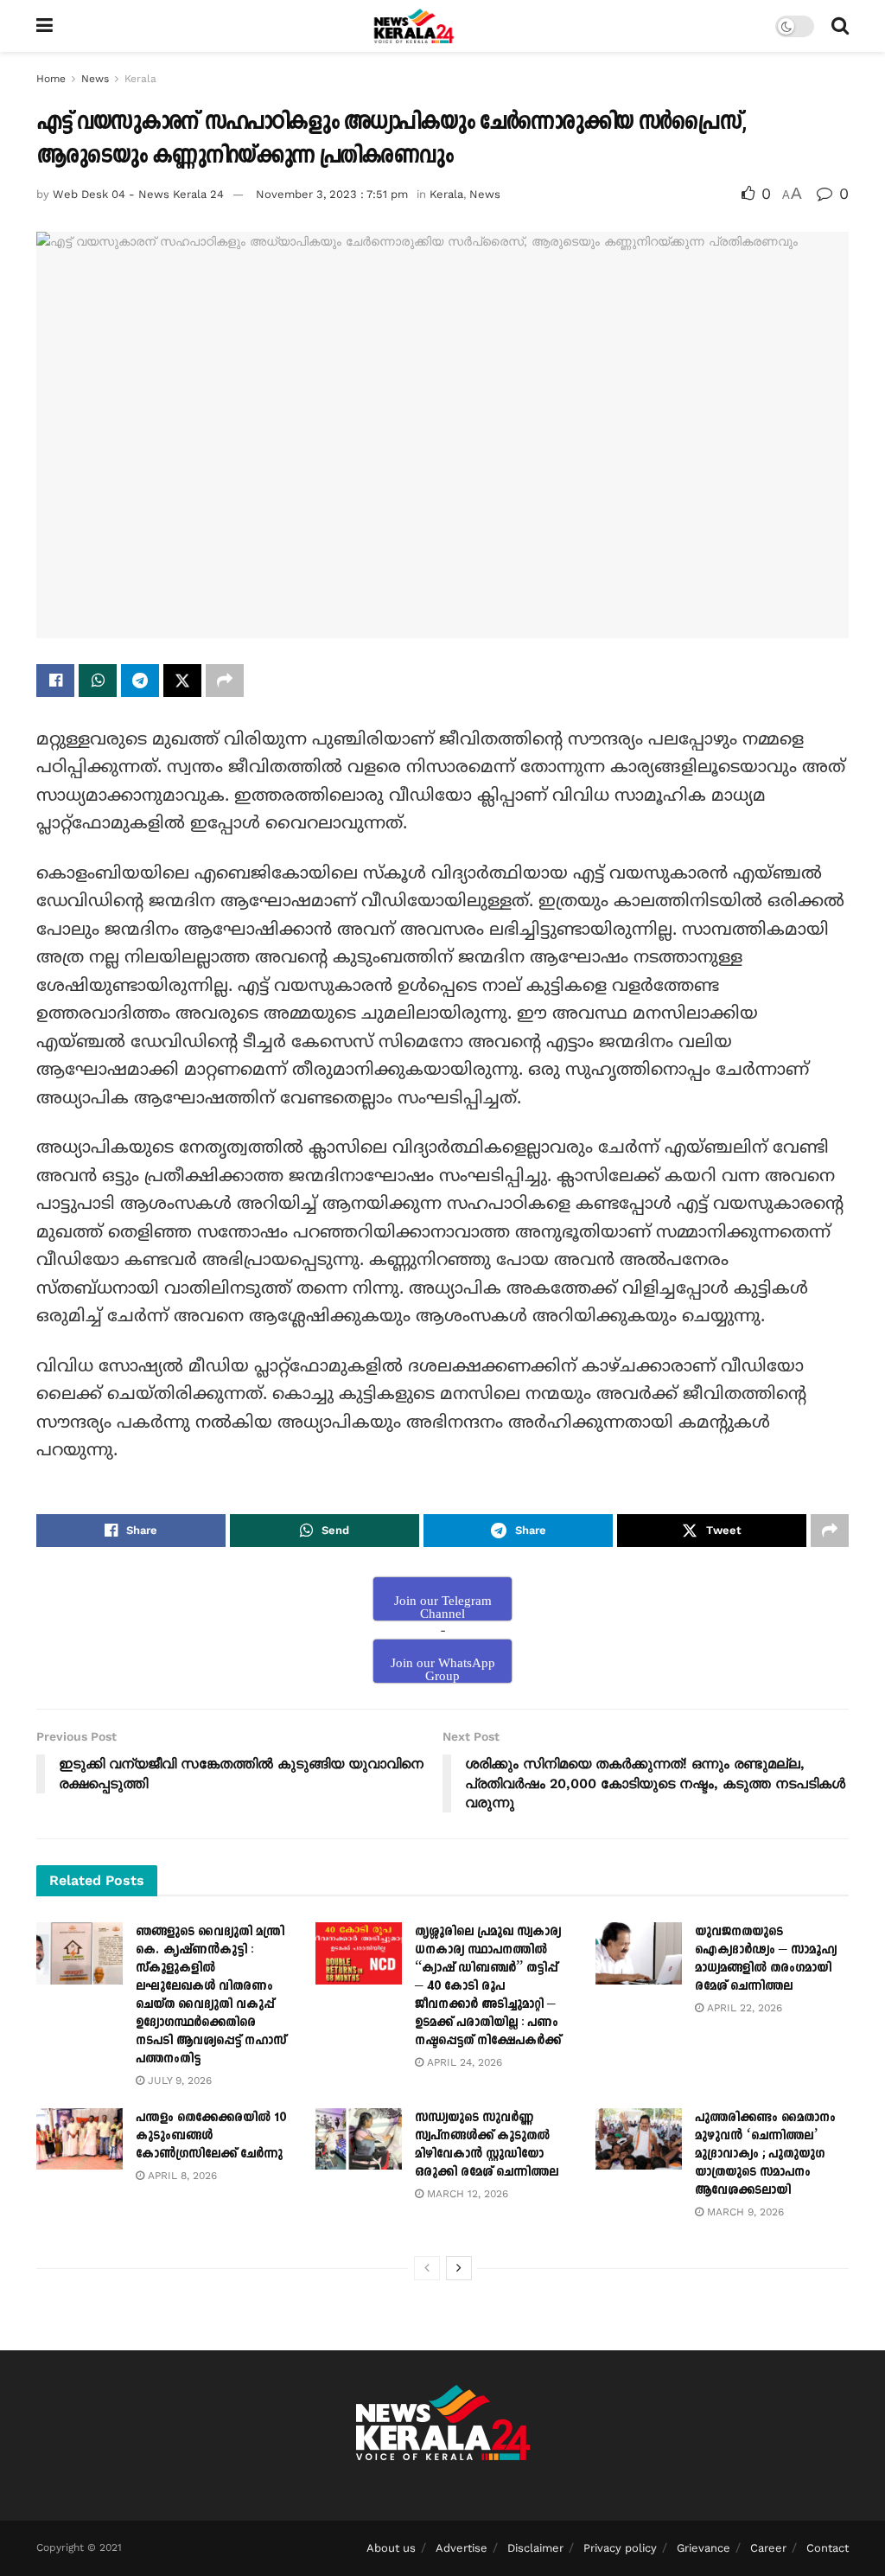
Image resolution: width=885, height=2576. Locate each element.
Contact (828, 2548)
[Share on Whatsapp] (98, 681)
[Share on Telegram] (140, 681)
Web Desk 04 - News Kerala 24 (138, 194)
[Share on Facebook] (55, 681)
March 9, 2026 (744, 2212)
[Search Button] (840, 26)
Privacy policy (620, 2548)
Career (768, 2548)
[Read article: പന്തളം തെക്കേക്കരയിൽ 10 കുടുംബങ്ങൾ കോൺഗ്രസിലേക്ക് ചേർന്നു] (80, 2139)
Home (51, 79)
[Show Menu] (45, 26)
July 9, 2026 (178, 2081)
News (95, 79)
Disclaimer (535, 2548)
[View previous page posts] (427, 2268)
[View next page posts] (459, 2268)
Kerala (140, 79)
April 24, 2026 (463, 2062)
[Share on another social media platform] (225, 681)
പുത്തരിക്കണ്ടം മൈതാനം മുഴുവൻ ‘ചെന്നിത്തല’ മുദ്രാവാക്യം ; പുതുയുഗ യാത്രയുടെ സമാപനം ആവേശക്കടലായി (765, 2154)
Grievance (704, 2548)
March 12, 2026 (466, 2194)
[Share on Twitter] (182, 681)
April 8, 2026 (181, 2176)
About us (391, 2548)
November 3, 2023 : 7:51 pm (332, 194)
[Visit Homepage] (414, 26)
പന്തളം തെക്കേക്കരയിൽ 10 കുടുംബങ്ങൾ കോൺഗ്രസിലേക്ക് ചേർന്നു (211, 2135)
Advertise (462, 2548)
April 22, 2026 (743, 2008)
